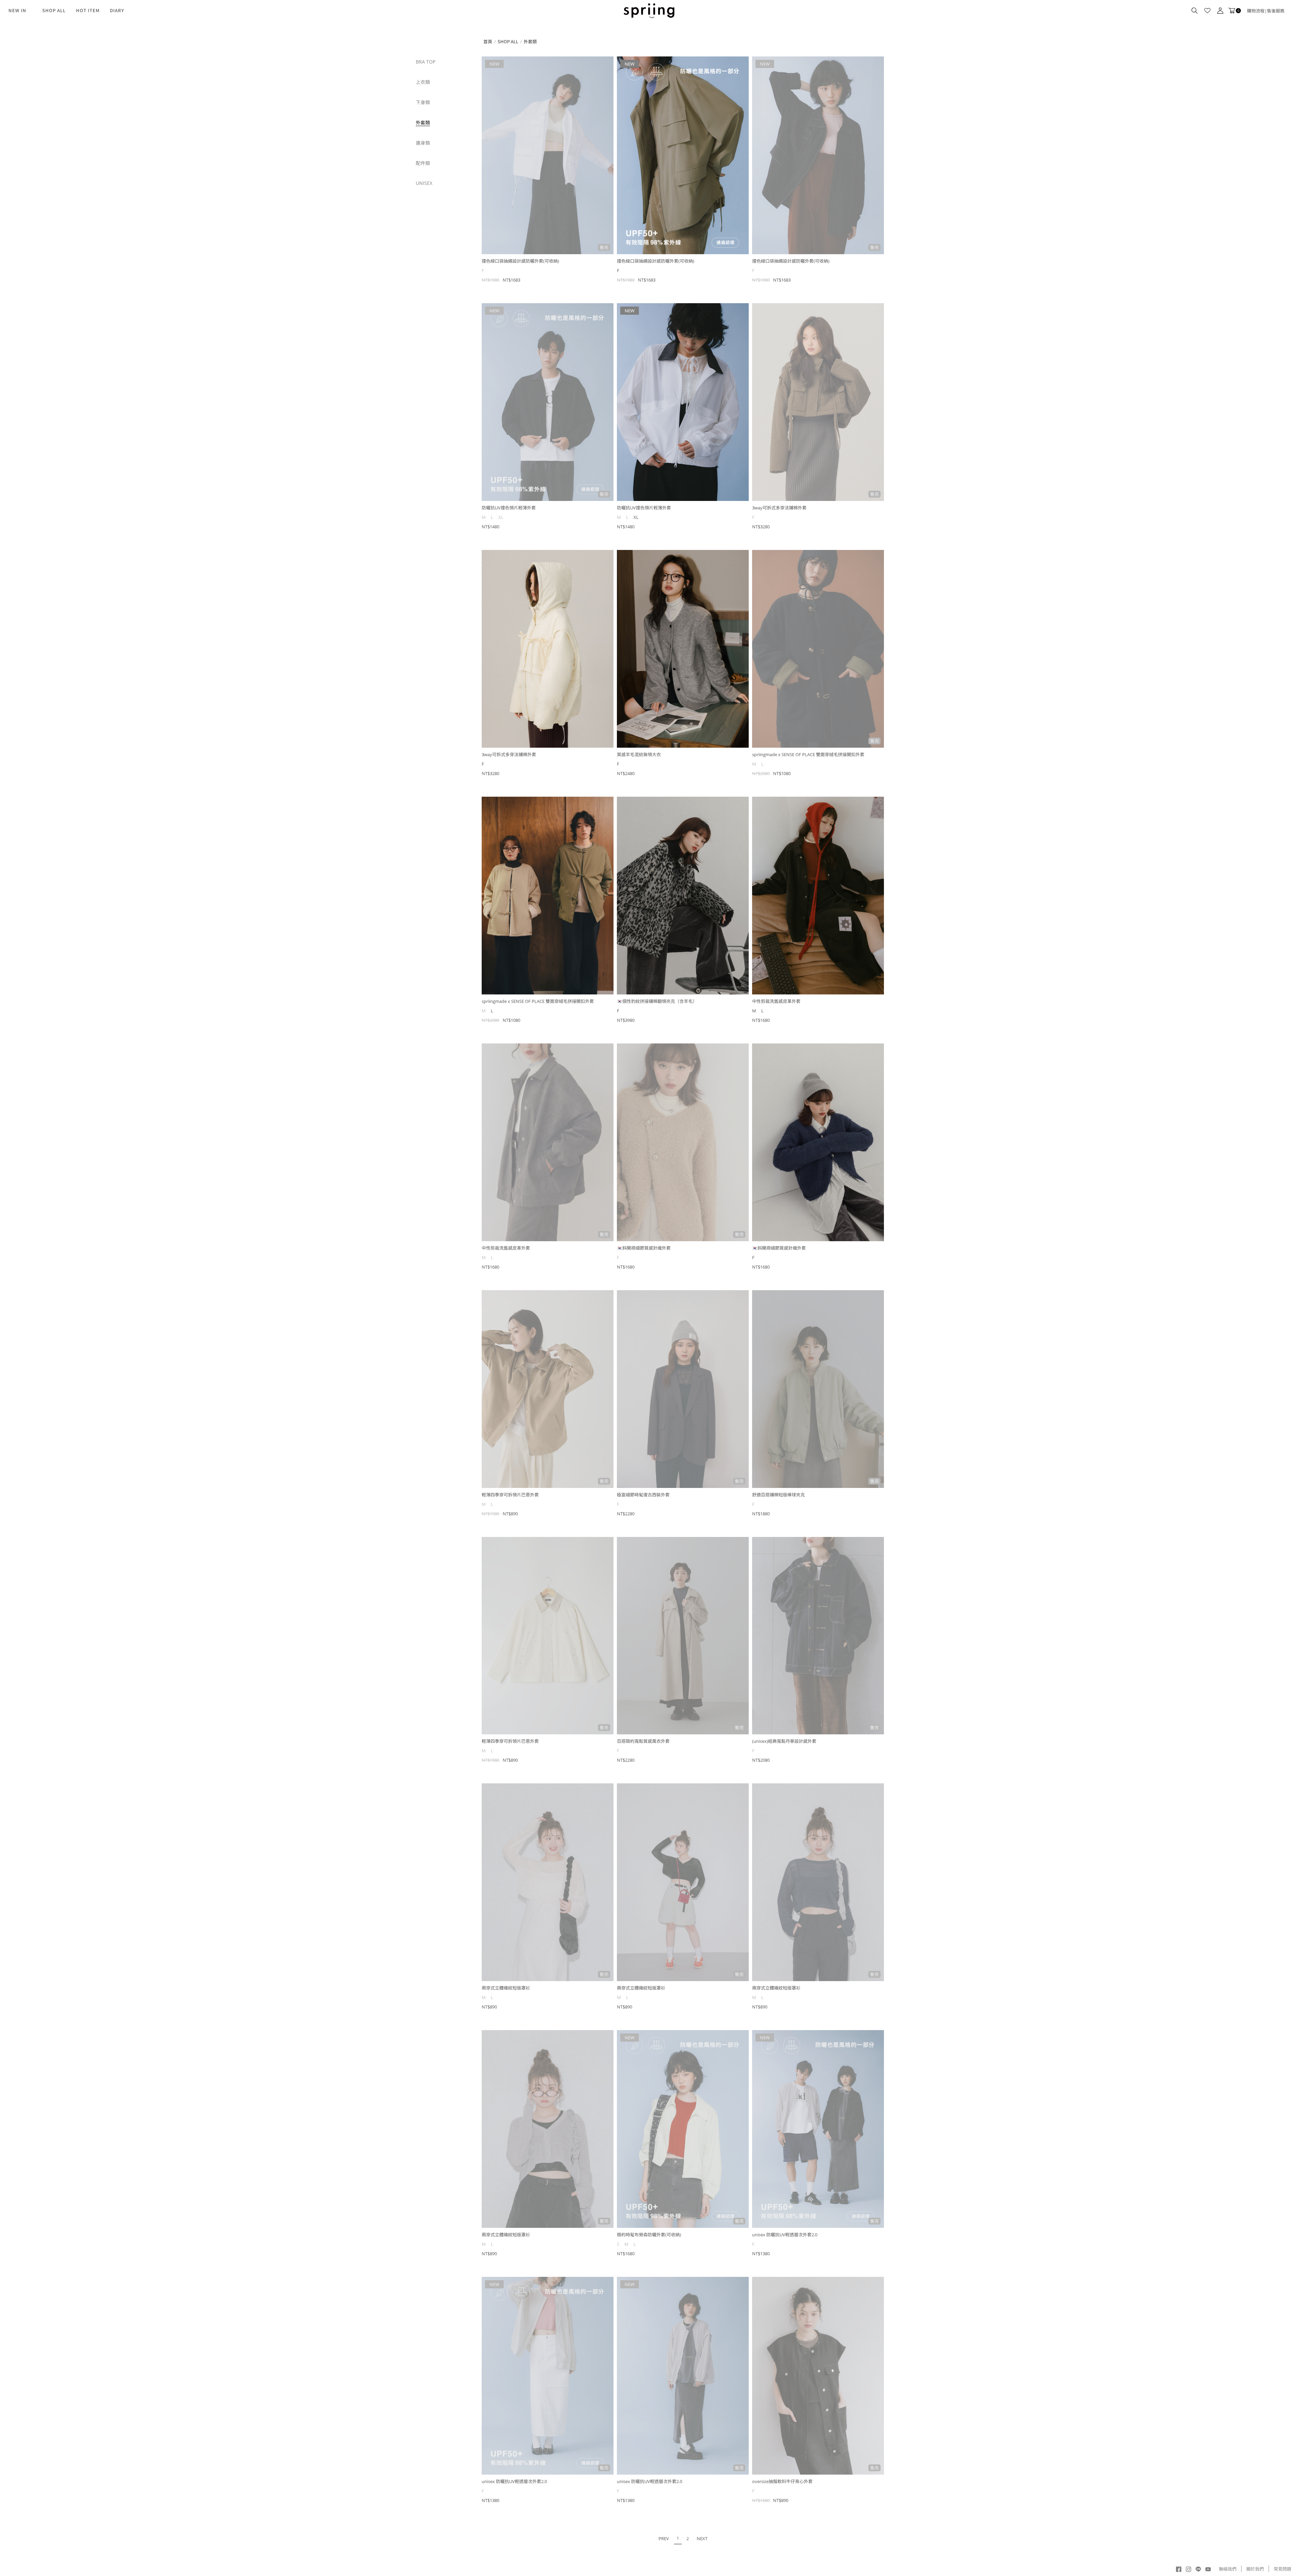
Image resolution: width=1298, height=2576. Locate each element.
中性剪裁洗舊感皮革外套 (776, 1001)
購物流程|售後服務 (1266, 11)
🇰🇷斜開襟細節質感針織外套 (644, 1248)
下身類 (423, 102)
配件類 (423, 163)
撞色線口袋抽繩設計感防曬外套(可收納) (520, 261)
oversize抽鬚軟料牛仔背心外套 (782, 2481)
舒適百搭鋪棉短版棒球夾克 (778, 1495)
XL (636, 517)
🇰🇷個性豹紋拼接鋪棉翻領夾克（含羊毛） (657, 1001)
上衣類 (423, 82)
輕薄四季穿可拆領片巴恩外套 (510, 1495)
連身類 (423, 143)
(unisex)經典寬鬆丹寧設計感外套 (784, 1741)
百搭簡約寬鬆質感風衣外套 (643, 1741)
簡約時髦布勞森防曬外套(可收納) (649, 2235)
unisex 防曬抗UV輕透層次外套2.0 (785, 2235)
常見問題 (1282, 2569)
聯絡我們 (1228, 2569)
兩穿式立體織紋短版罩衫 (506, 1988)
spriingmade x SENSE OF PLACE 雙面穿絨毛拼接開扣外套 (808, 754)
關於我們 (1255, 2569)
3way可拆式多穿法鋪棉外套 (779, 508)
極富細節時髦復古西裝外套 (643, 1495)
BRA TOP (426, 62)
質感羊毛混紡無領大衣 (639, 754)
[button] (1195, 11)
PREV (664, 2538)
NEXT (702, 2538)
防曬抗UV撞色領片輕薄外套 (509, 508)
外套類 (423, 123)
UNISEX (424, 183)
